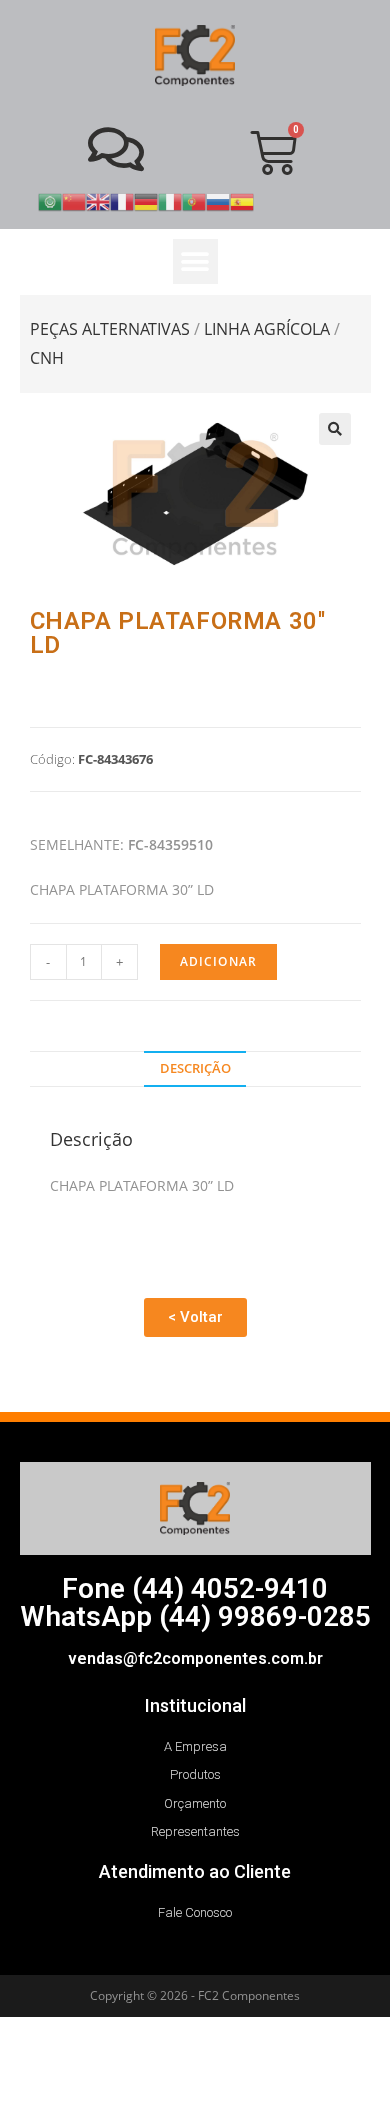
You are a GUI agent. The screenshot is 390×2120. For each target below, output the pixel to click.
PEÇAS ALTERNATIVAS (110, 329)
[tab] (195, 1069)
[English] (98, 201)
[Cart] (273, 152)
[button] (195, 261)
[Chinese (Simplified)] (74, 201)
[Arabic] (50, 201)
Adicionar (219, 961)
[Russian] (218, 201)
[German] (146, 201)
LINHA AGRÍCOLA (267, 329)
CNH (47, 358)
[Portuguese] (194, 201)
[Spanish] (242, 201)
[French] (122, 201)
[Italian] (170, 201)
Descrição (195, 1068)
